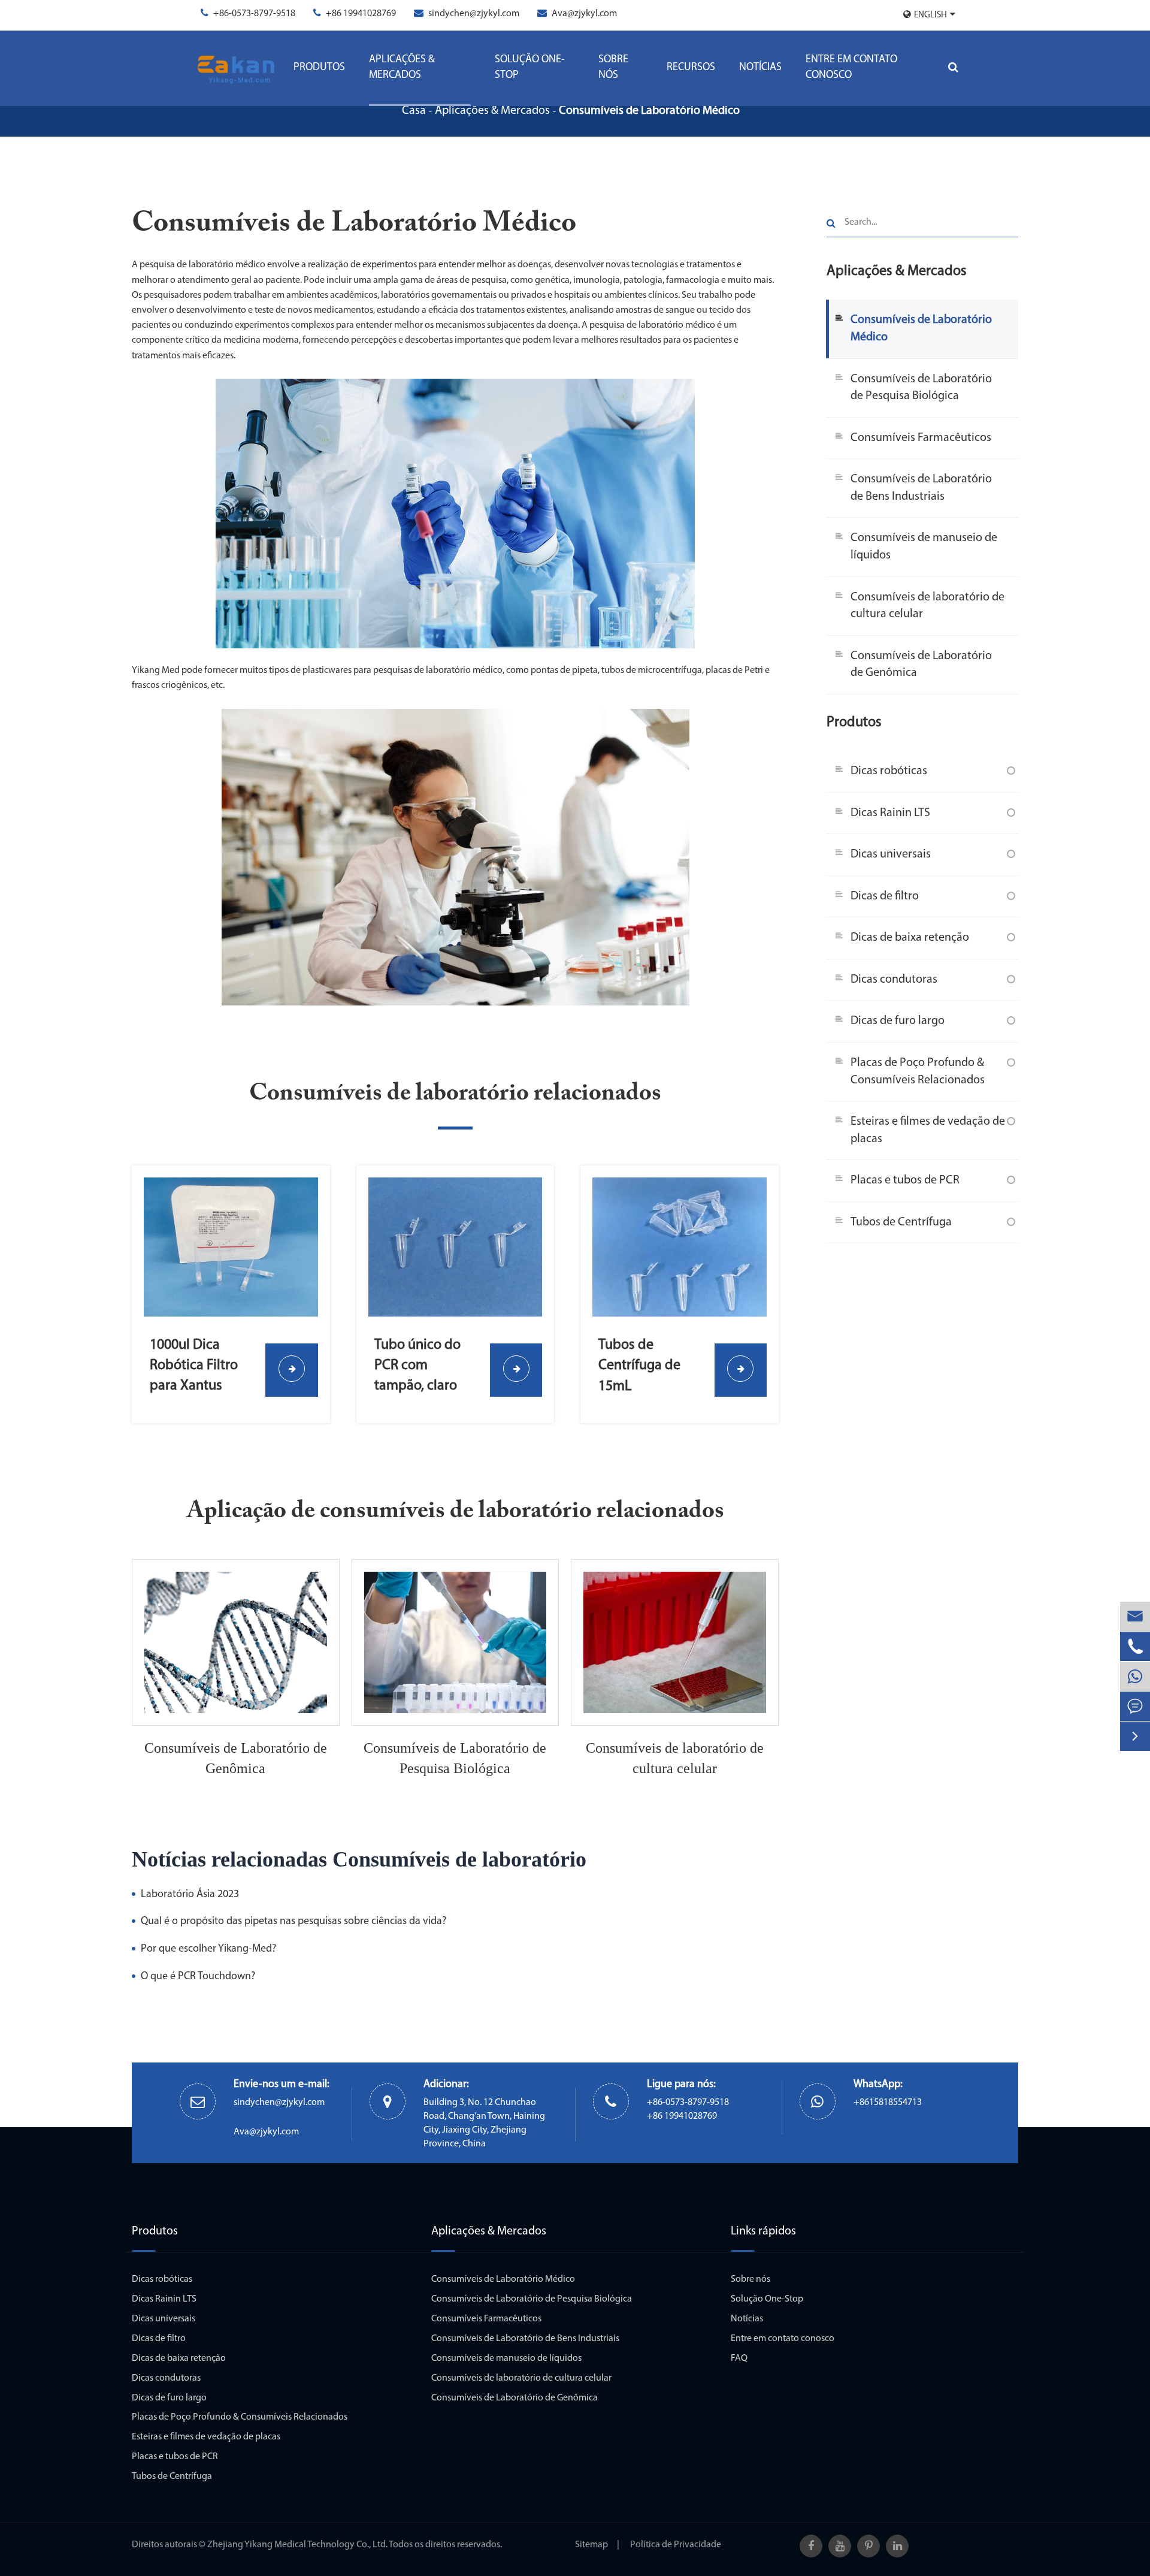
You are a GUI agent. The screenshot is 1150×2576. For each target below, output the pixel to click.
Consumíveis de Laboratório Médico (649, 111)
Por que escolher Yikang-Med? (208, 1949)
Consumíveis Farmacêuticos (921, 437)
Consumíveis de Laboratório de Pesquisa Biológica (455, 1758)
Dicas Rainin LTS (890, 813)
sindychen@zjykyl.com (474, 14)
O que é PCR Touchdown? (198, 1977)
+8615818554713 (888, 2103)
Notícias (760, 68)
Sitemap (591, 2545)
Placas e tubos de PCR (905, 1180)
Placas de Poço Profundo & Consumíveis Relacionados (918, 1071)
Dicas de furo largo (898, 1021)
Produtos (319, 68)
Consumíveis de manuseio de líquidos (924, 547)
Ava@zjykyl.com (584, 14)
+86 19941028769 (361, 14)
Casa (414, 111)
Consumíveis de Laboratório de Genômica (236, 1758)
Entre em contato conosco (851, 68)
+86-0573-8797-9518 (254, 14)
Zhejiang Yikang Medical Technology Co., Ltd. (297, 2545)
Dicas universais (891, 854)
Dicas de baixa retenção (910, 938)
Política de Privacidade (676, 2545)
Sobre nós (613, 68)
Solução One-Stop (530, 68)
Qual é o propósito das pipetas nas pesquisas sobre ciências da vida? (293, 1922)
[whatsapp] (1135, 1676)
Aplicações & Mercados (402, 68)
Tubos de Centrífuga (901, 1222)
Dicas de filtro (885, 896)
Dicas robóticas (889, 771)
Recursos (691, 68)
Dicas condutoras (894, 979)
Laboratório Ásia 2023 (190, 1895)
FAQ (739, 2358)
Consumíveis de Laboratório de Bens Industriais (921, 488)
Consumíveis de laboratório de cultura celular (675, 1758)
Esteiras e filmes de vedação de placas (928, 1130)
